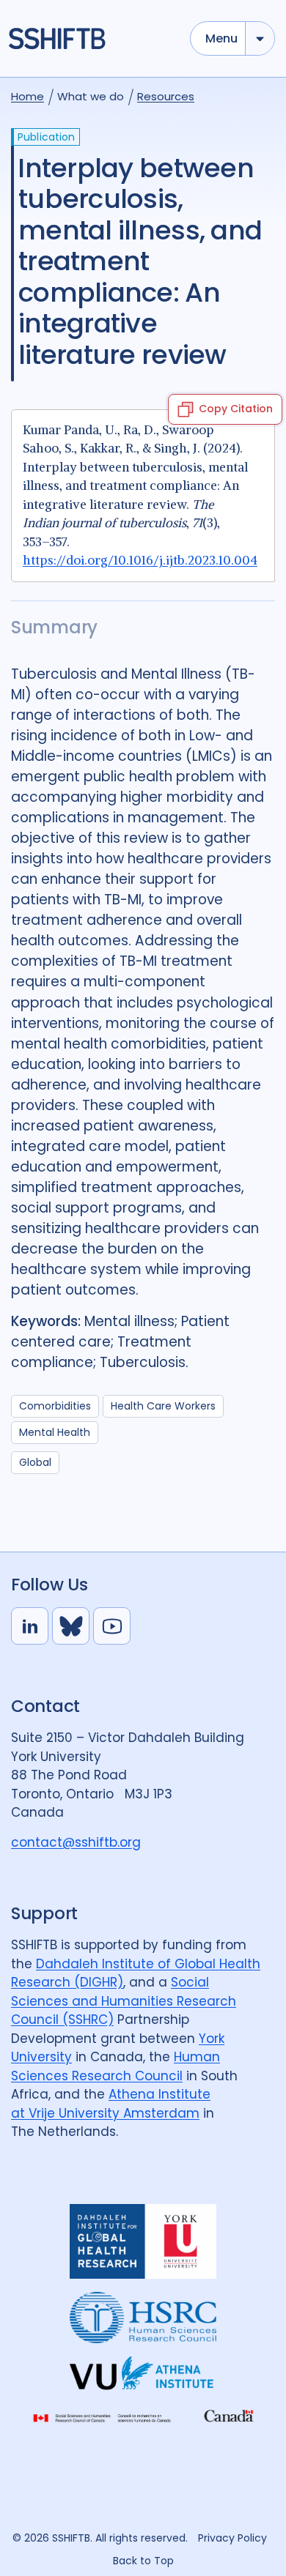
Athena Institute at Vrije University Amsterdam (111, 2104)
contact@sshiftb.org (76, 1842)
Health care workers (163, 1406)
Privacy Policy (232, 2538)
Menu (221, 38)
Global (35, 1462)
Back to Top (143, 2561)
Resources (166, 96)
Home (27, 96)
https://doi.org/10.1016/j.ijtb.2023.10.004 (140, 560)
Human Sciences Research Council (115, 2066)
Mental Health (55, 1432)
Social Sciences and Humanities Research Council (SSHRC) (124, 2001)
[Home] (92, 38)
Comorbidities (55, 1406)
